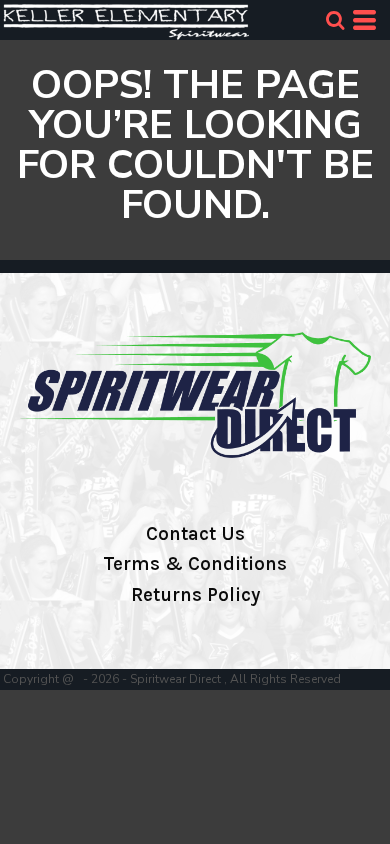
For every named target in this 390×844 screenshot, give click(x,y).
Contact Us (195, 534)
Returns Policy (195, 595)
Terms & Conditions (195, 564)
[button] (335, 20)
